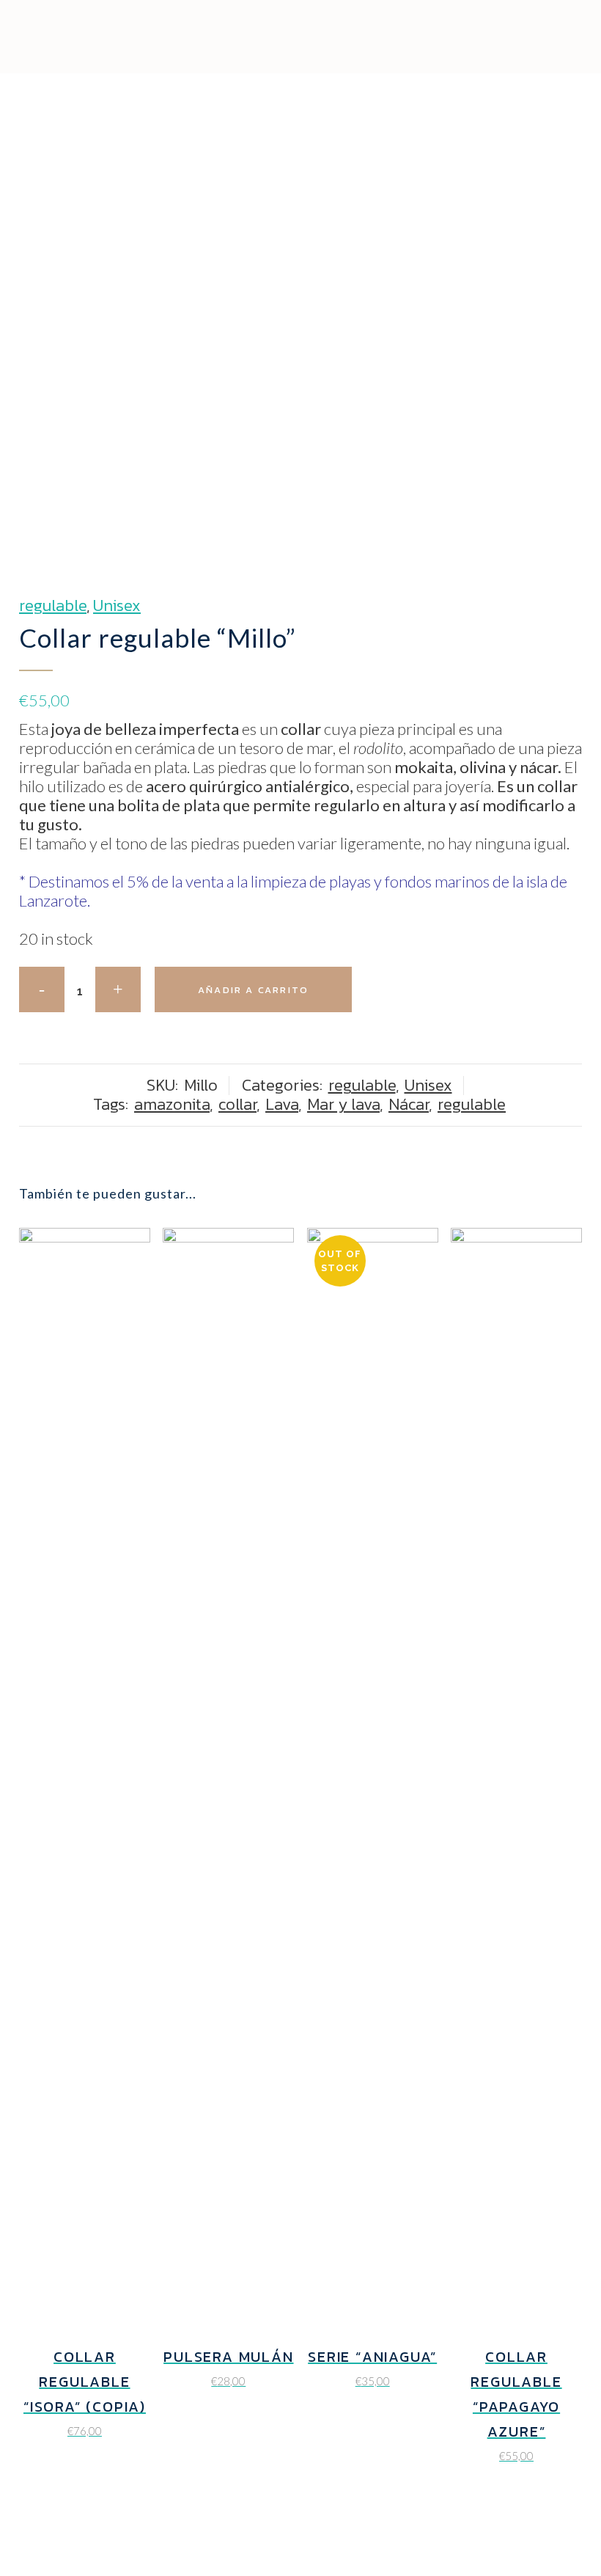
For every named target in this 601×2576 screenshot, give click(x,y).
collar (237, 1104)
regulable (53, 605)
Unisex (117, 605)
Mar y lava (343, 1104)
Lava (282, 1104)
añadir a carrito (253, 990)
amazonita (172, 1104)
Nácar (409, 1104)
